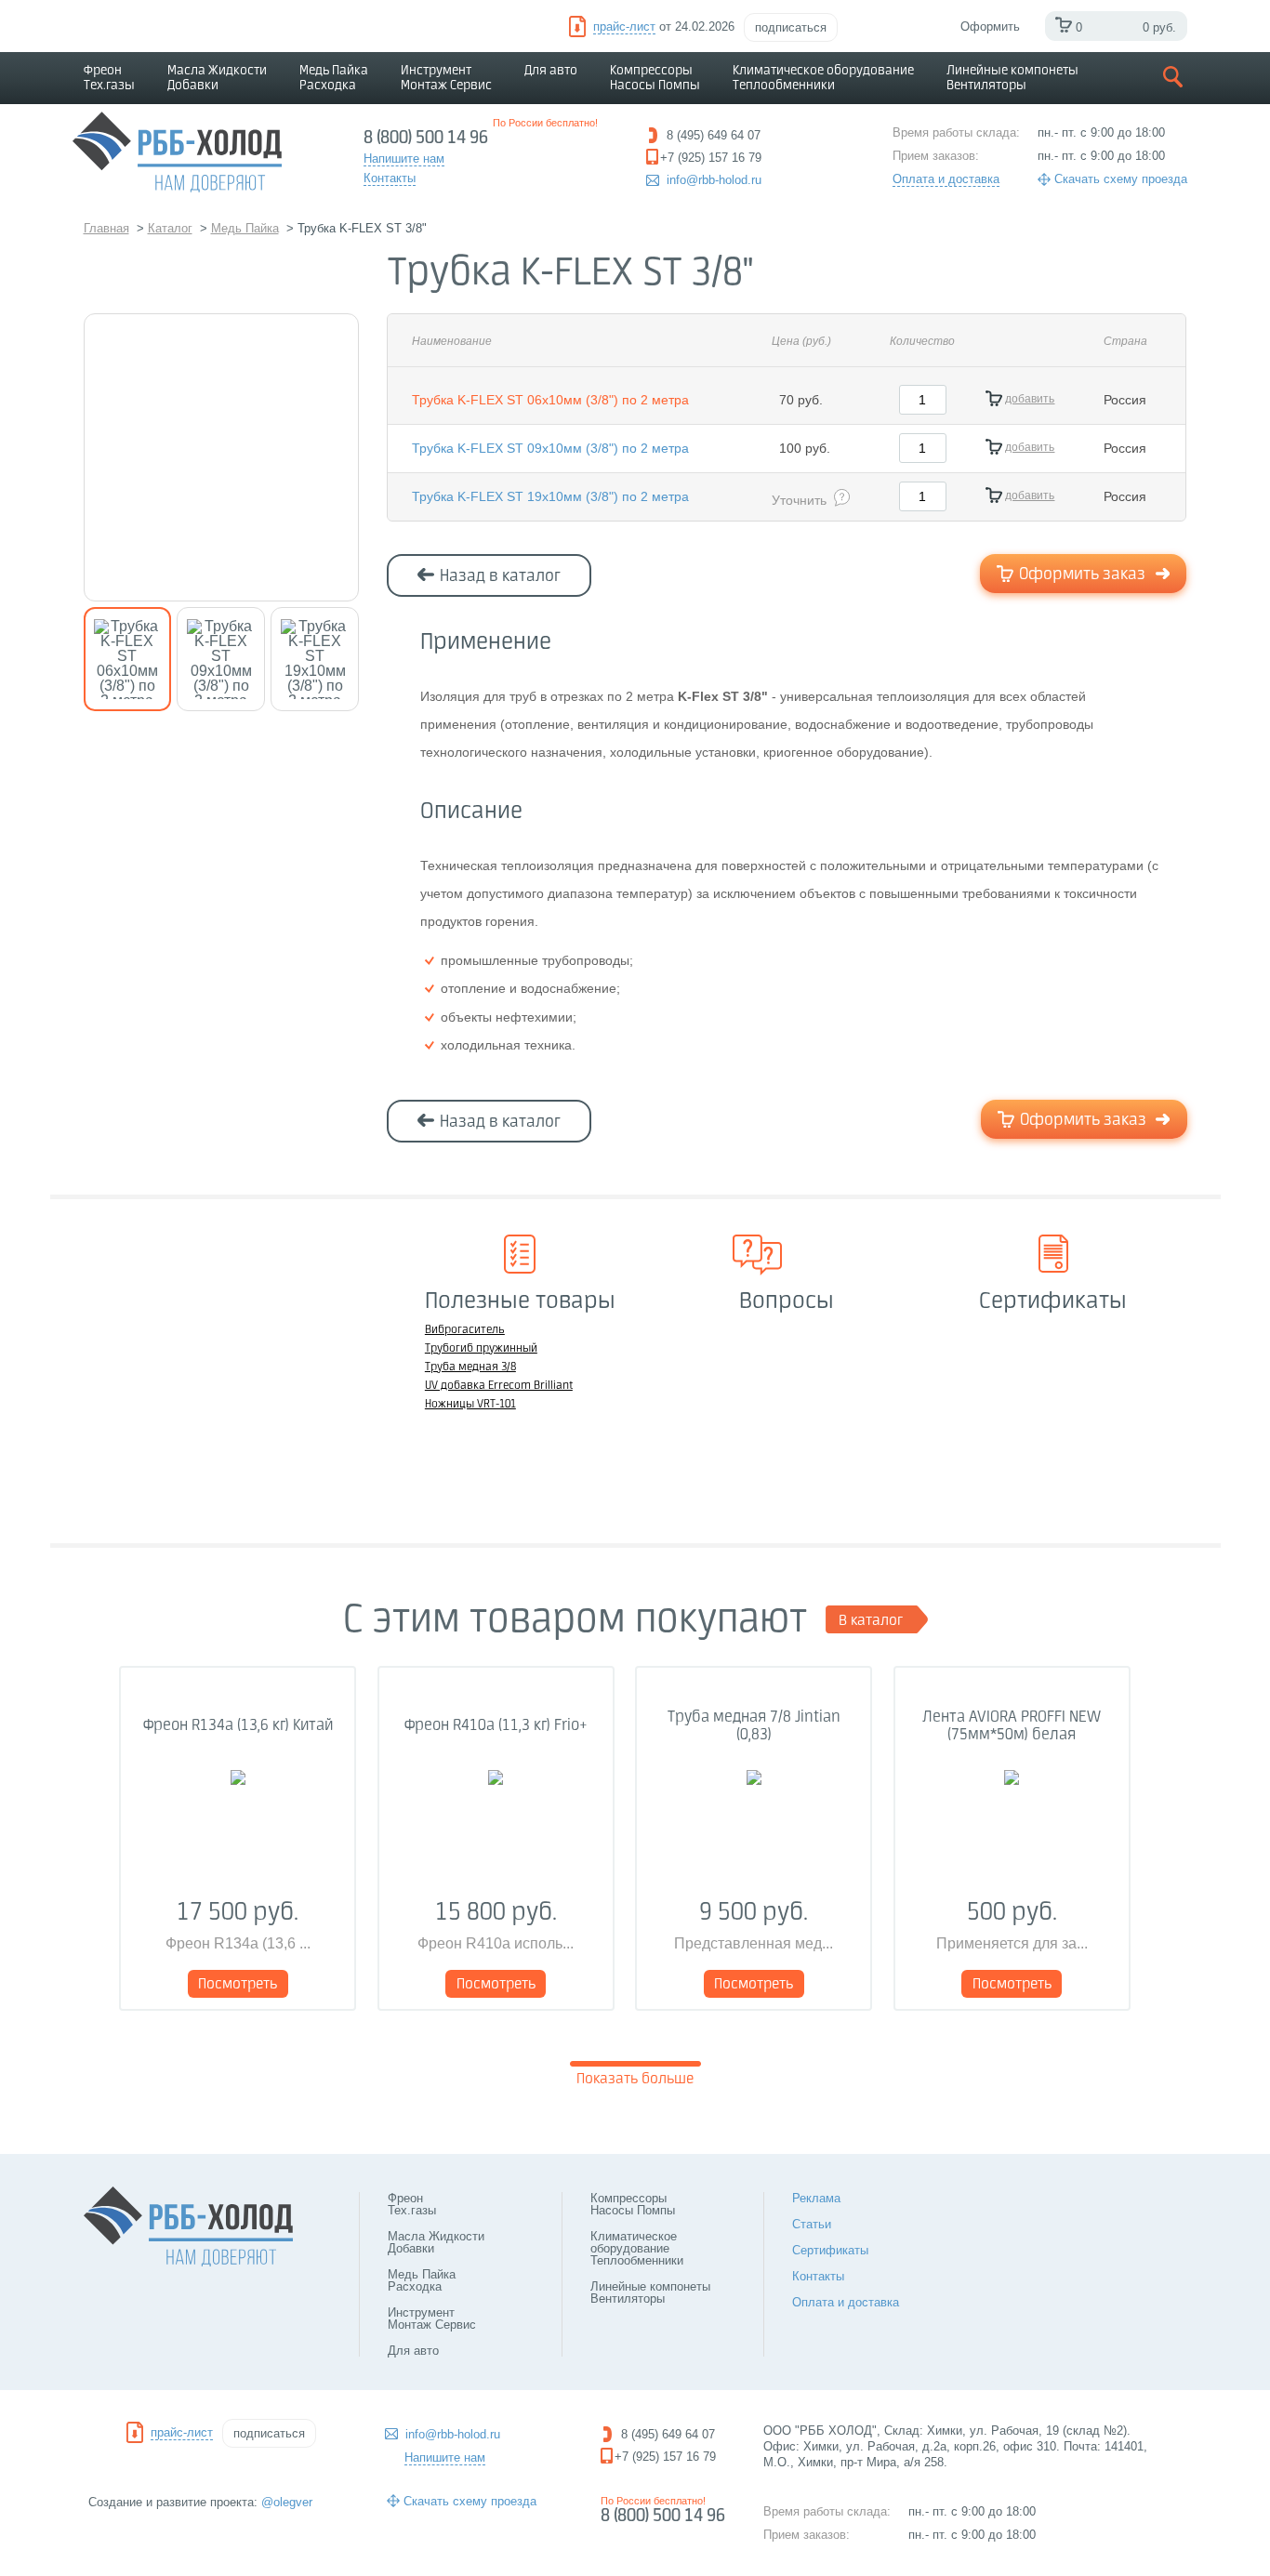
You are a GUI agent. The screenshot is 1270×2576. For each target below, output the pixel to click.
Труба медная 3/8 (470, 1367)
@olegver (287, 2502)
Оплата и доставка (946, 179)
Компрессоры (655, 78)
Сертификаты (830, 2250)
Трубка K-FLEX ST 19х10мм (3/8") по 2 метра (550, 496)
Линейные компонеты (1012, 78)
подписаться (791, 27)
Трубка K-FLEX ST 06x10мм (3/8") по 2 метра (550, 400)
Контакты (818, 2276)
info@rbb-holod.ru (714, 180)
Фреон (109, 78)
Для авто (551, 71)
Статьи (812, 2224)
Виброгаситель (465, 1330)
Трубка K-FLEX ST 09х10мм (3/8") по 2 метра (550, 448)
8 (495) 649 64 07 (668, 2434)
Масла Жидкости (217, 78)
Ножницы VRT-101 (470, 1405)
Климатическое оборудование (823, 78)
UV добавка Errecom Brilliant (499, 1386)
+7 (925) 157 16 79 (665, 2457)
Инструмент (446, 78)
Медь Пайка (334, 78)
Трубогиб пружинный (481, 1349)
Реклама (816, 2198)
